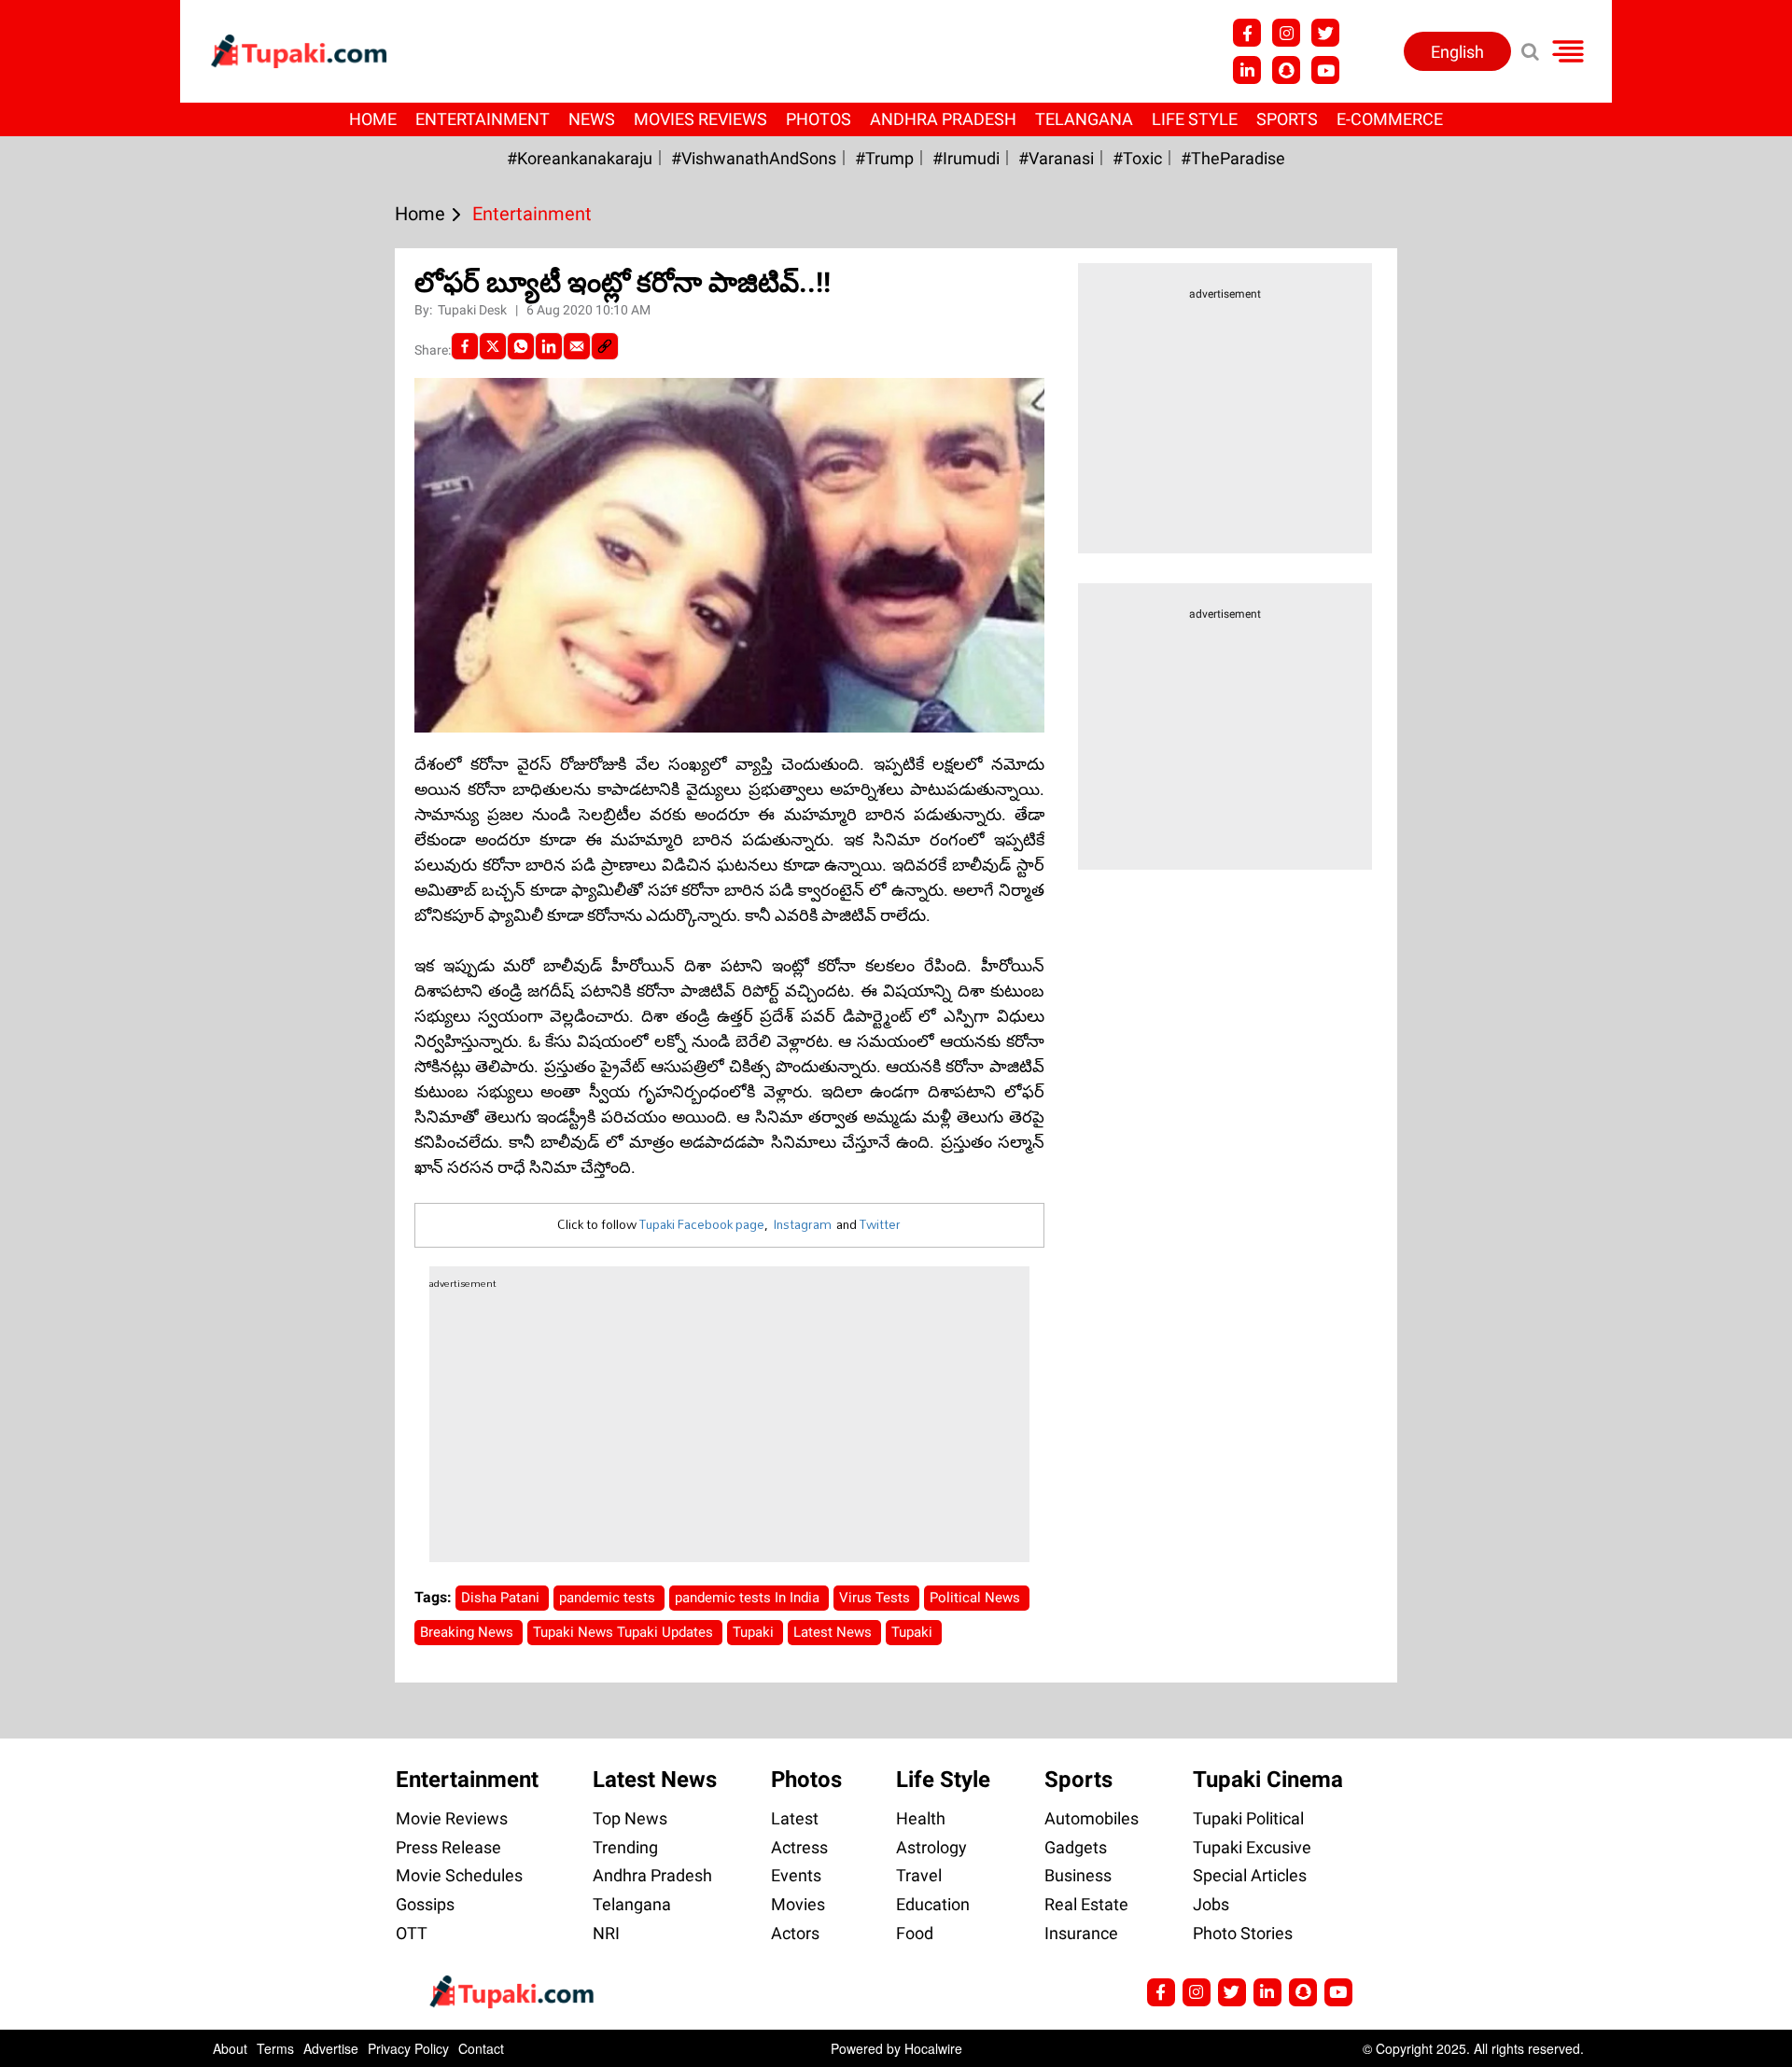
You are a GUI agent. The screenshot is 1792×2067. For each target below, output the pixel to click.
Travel (919, 1875)
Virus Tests (876, 1598)
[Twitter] (493, 346)
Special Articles (1250, 1875)
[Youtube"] (1325, 70)
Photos (819, 119)
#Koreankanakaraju (580, 158)
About (230, 2048)
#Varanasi (1056, 158)
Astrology (931, 1847)
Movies (798, 1904)
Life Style (1195, 119)
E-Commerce (1390, 119)
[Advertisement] (84, 712)
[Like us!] (1247, 33)
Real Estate (1086, 1904)
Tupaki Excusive (1252, 1847)
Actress (799, 1847)
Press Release (448, 1847)
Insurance (1081, 1933)
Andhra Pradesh (943, 119)
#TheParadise (1233, 158)
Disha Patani (502, 1598)
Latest (795, 1818)
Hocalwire (933, 2048)
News (592, 119)
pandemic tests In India (749, 1598)
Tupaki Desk (474, 310)
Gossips (425, 1904)
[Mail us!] (1338, 1992)
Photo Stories (1243, 1933)
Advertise (331, 2048)
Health (921, 1818)
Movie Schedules (459, 1875)
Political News (977, 1598)
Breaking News (469, 1632)
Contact (481, 2048)
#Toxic (1137, 158)
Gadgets (1076, 1847)
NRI (606, 1933)
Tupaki (755, 1632)
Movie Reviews (452, 1818)
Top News (630, 1818)
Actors (795, 1933)
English (1457, 52)
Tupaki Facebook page (702, 1224)
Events (796, 1875)
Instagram (802, 1224)
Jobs (1211, 1904)
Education (933, 1904)
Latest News (834, 1632)
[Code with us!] (1286, 70)
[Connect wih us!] (1247, 70)
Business (1078, 1875)
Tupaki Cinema (1268, 1780)
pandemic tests (609, 1598)
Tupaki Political (1248, 1818)
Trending (625, 1847)
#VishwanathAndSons (754, 158)
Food (915, 1933)
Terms (275, 2048)
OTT (412, 1933)
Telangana (1084, 119)
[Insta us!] (1286, 33)
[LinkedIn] (549, 346)
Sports (1287, 119)
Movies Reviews (700, 119)
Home (373, 119)
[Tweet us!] (1325, 33)
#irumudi (966, 158)
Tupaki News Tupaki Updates (625, 1632)
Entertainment (483, 119)
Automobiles (1092, 1818)
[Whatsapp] (521, 346)
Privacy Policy (408, 2048)
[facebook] (465, 346)
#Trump (884, 158)
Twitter (880, 1224)
